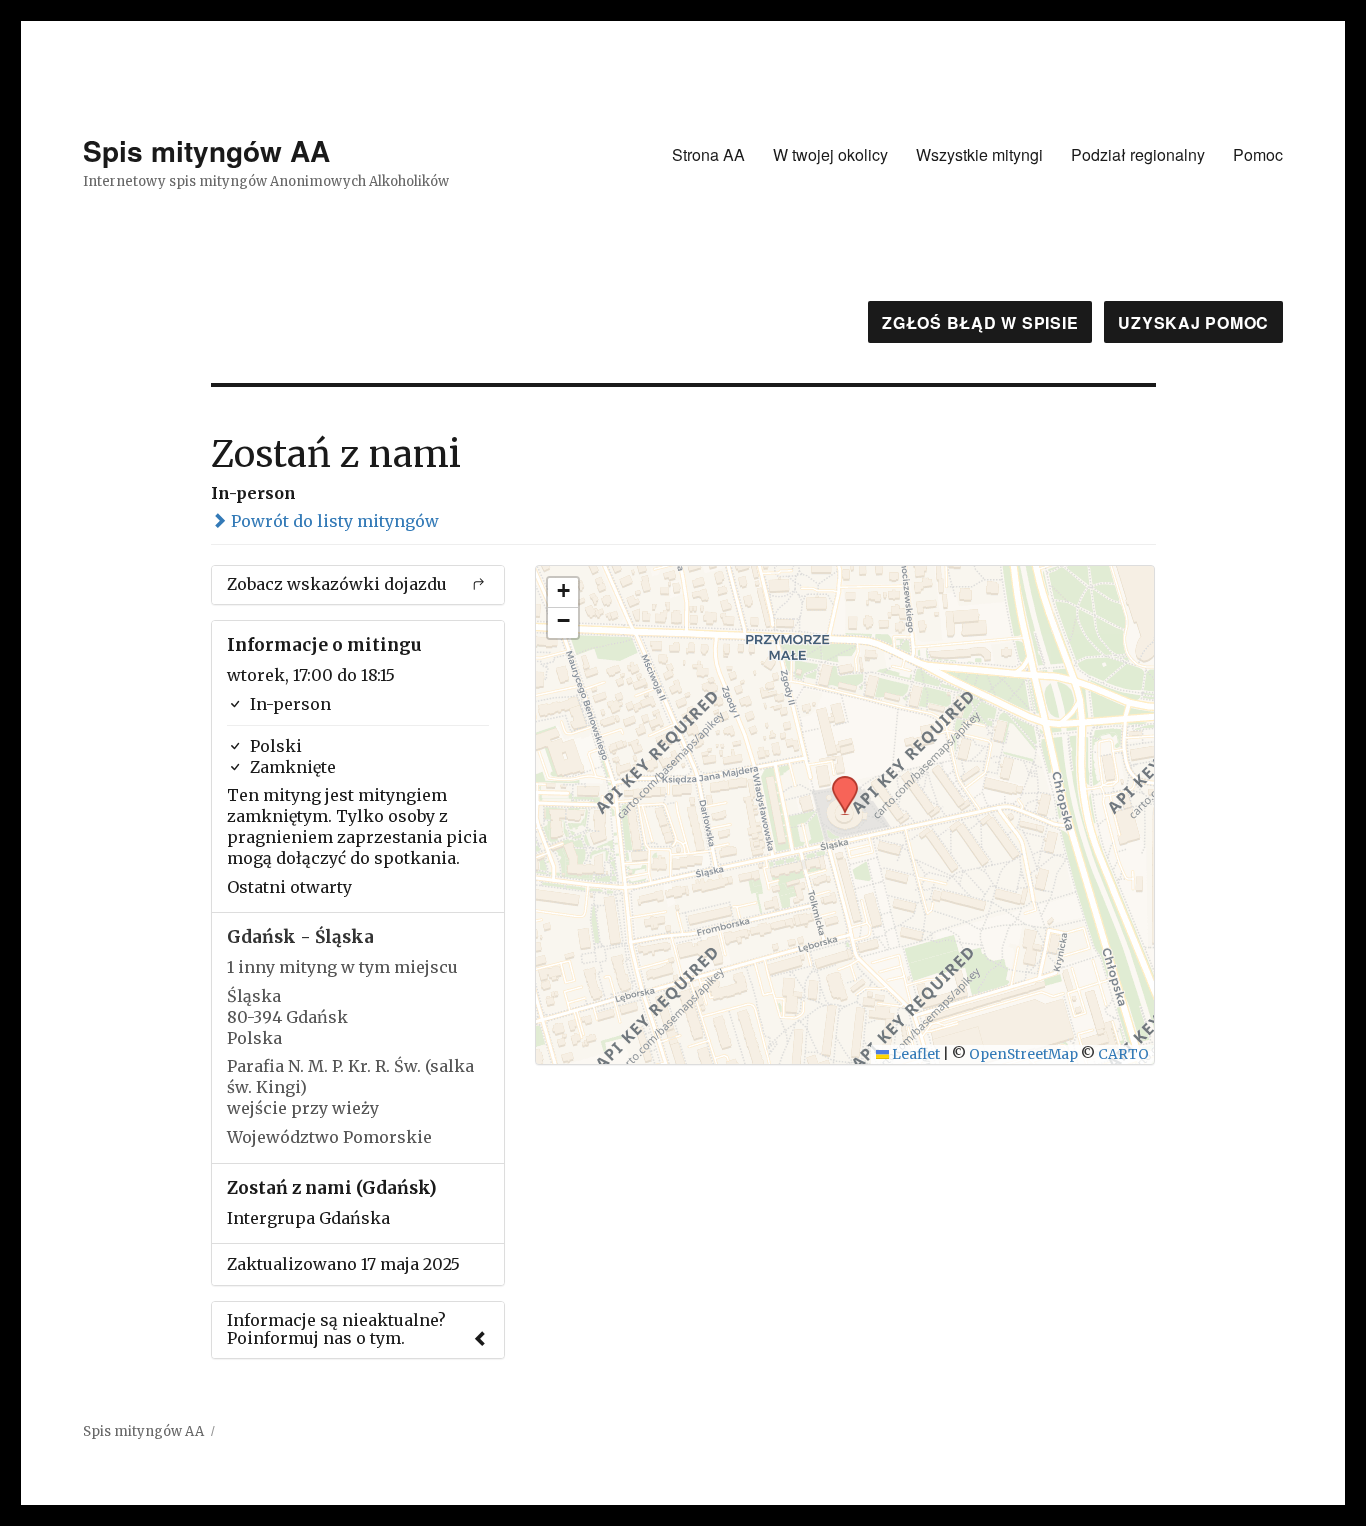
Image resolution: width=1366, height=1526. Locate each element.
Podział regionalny (1138, 154)
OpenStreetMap (1023, 1054)
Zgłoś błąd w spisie (980, 322)
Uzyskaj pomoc (1193, 322)
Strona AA (708, 154)
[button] (838, 782)
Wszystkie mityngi (979, 154)
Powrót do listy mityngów (333, 521)
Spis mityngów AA (206, 150)
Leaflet (914, 1054)
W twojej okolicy (830, 154)
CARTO (1123, 1054)
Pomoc (1258, 154)
